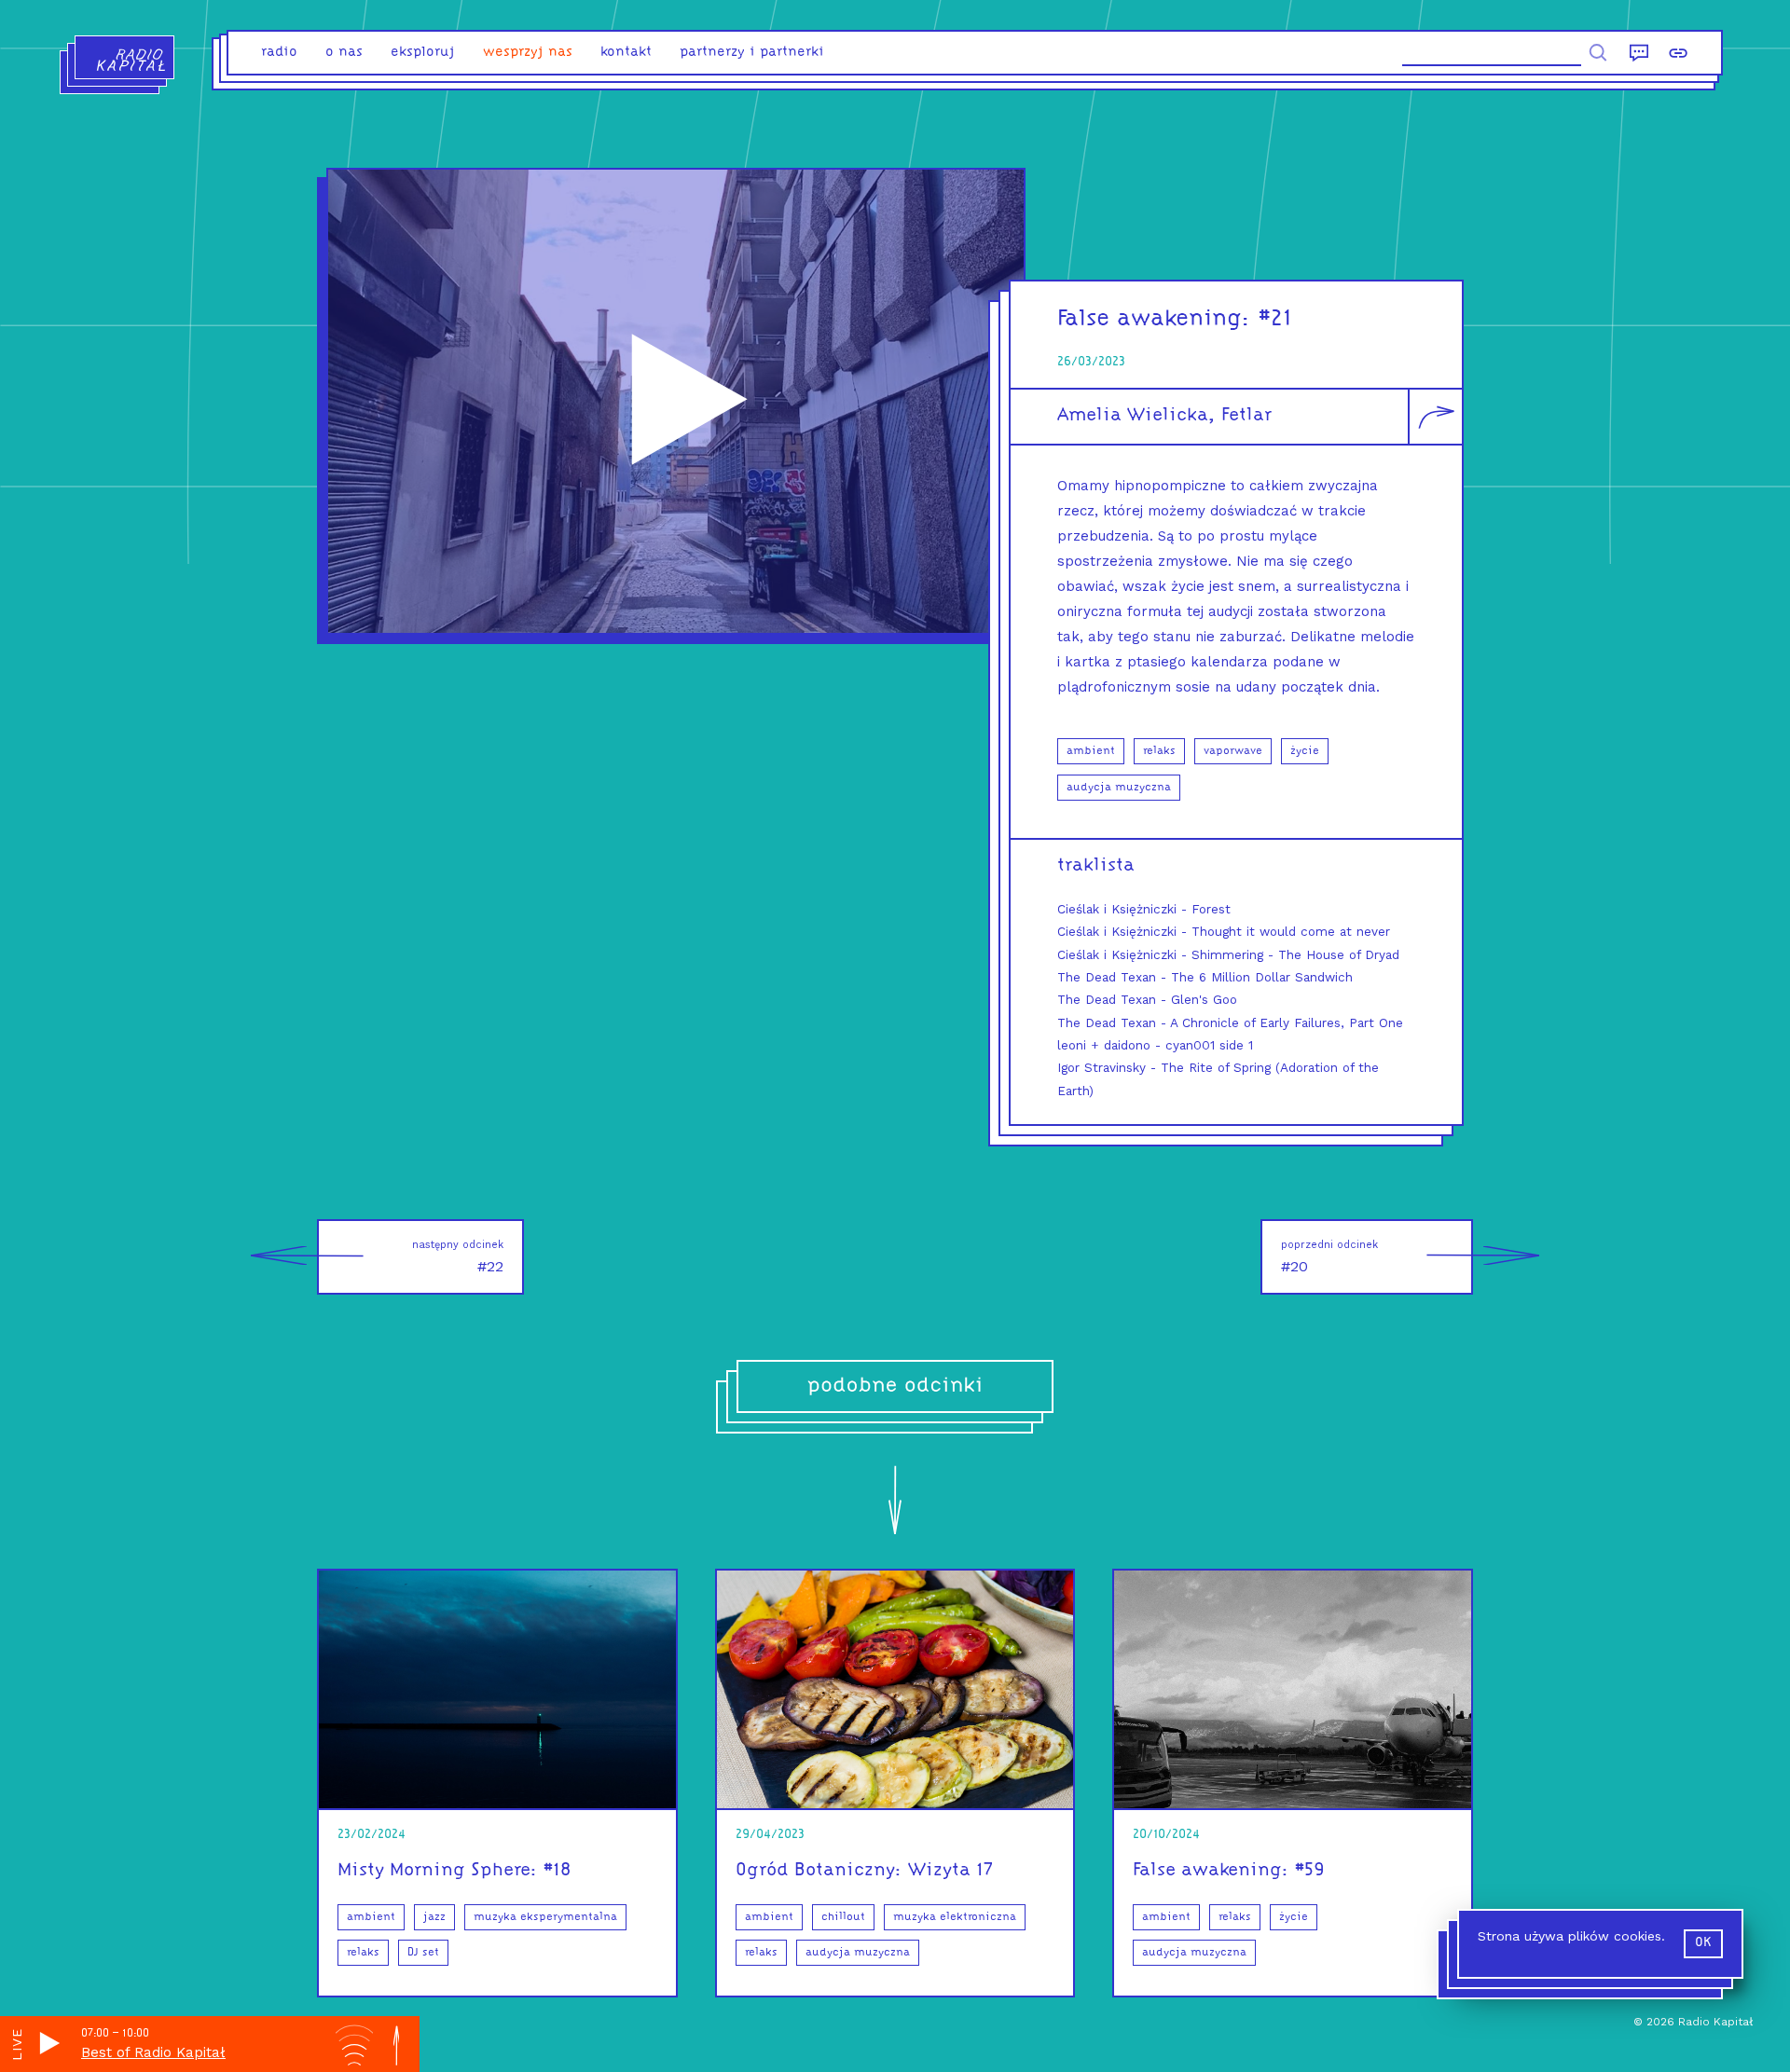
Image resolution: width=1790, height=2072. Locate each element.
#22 (458, 1257)
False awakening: (1154, 319)
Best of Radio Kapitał (153, 2052)
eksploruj (423, 53)
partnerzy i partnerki (752, 53)
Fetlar (1246, 416)
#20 (1329, 1257)
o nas (344, 53)
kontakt (626, 53)
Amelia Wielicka (1133, 416)
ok (1703, 1943)
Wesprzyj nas (528, 53)
